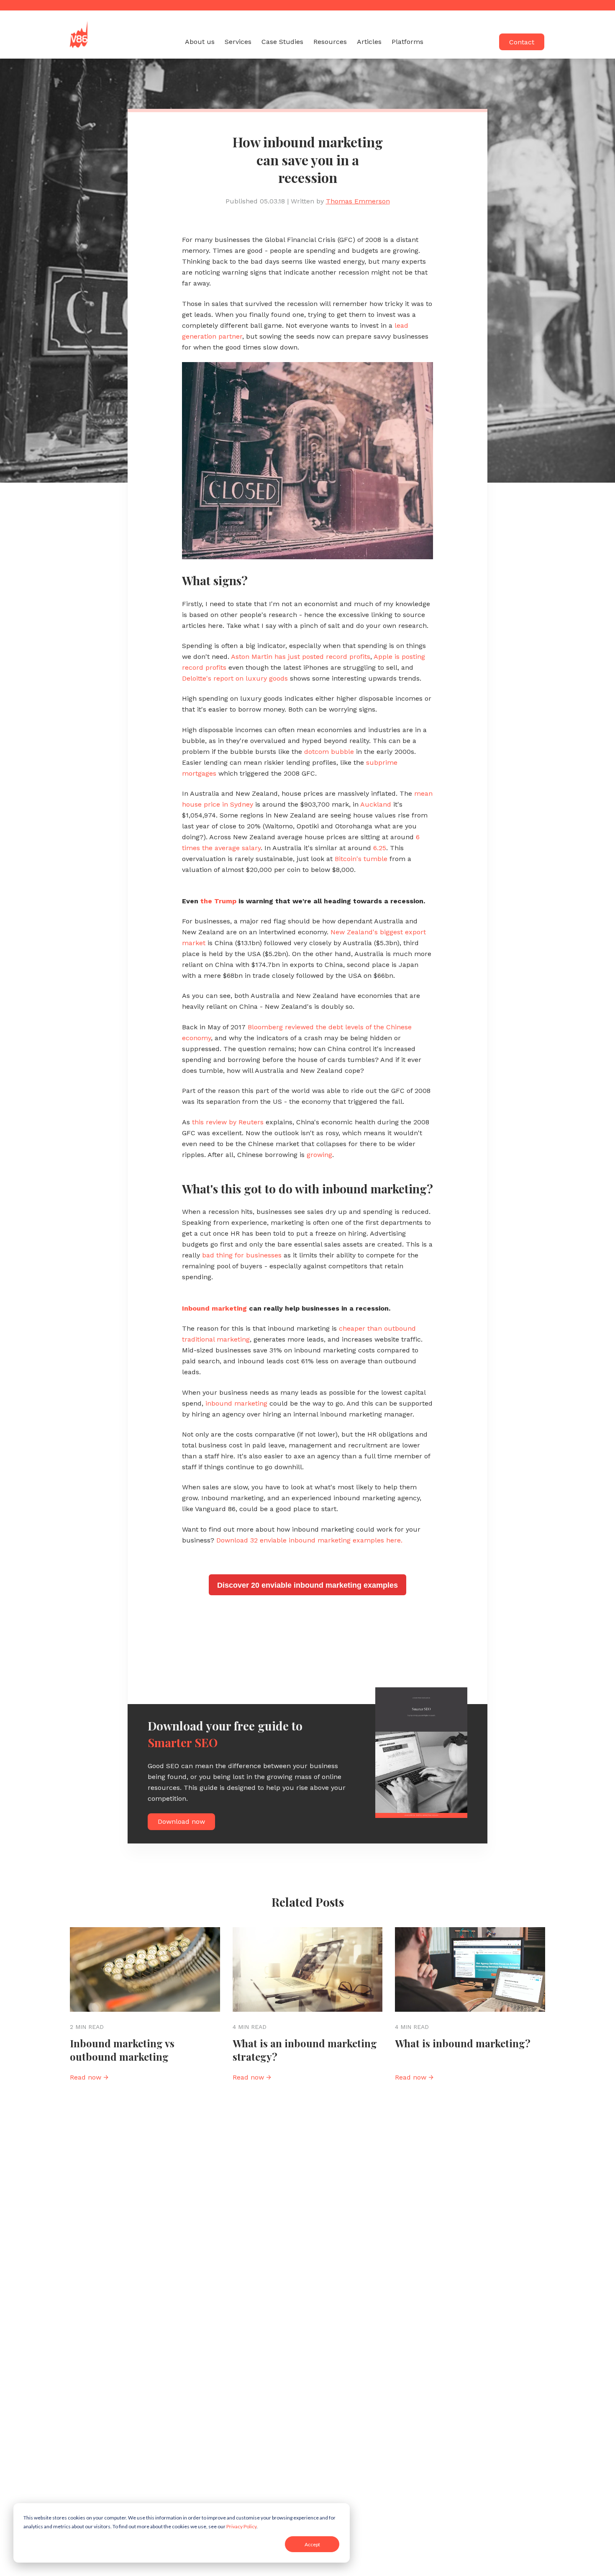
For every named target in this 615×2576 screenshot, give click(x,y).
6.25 (380, 848)
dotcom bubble (328, 752)
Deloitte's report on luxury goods (235, 678)
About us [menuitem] (200, 42)
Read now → (89, 2077)
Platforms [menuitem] (407, 42)
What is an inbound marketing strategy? (305, 2050)
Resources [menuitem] (330, 42)
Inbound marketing (214, 1308)
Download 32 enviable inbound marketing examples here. (309, 1540)
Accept (312, 2544)
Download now (181, 1821)
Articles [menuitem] (369, 42)
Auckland (376, 804)
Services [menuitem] (238, 42)
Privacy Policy (241, 2526)
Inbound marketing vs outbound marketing (122, 2050)
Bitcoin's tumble (361, 859)
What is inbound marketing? (463, 2043)
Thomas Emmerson (358, 201)
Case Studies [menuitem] (282, 42)
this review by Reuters (228, 1122)
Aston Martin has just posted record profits (301, 657)
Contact (522, 42)
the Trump (218, 901)
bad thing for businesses (242, 1255)
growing (319, 1155)
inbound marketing (236, 1403)
